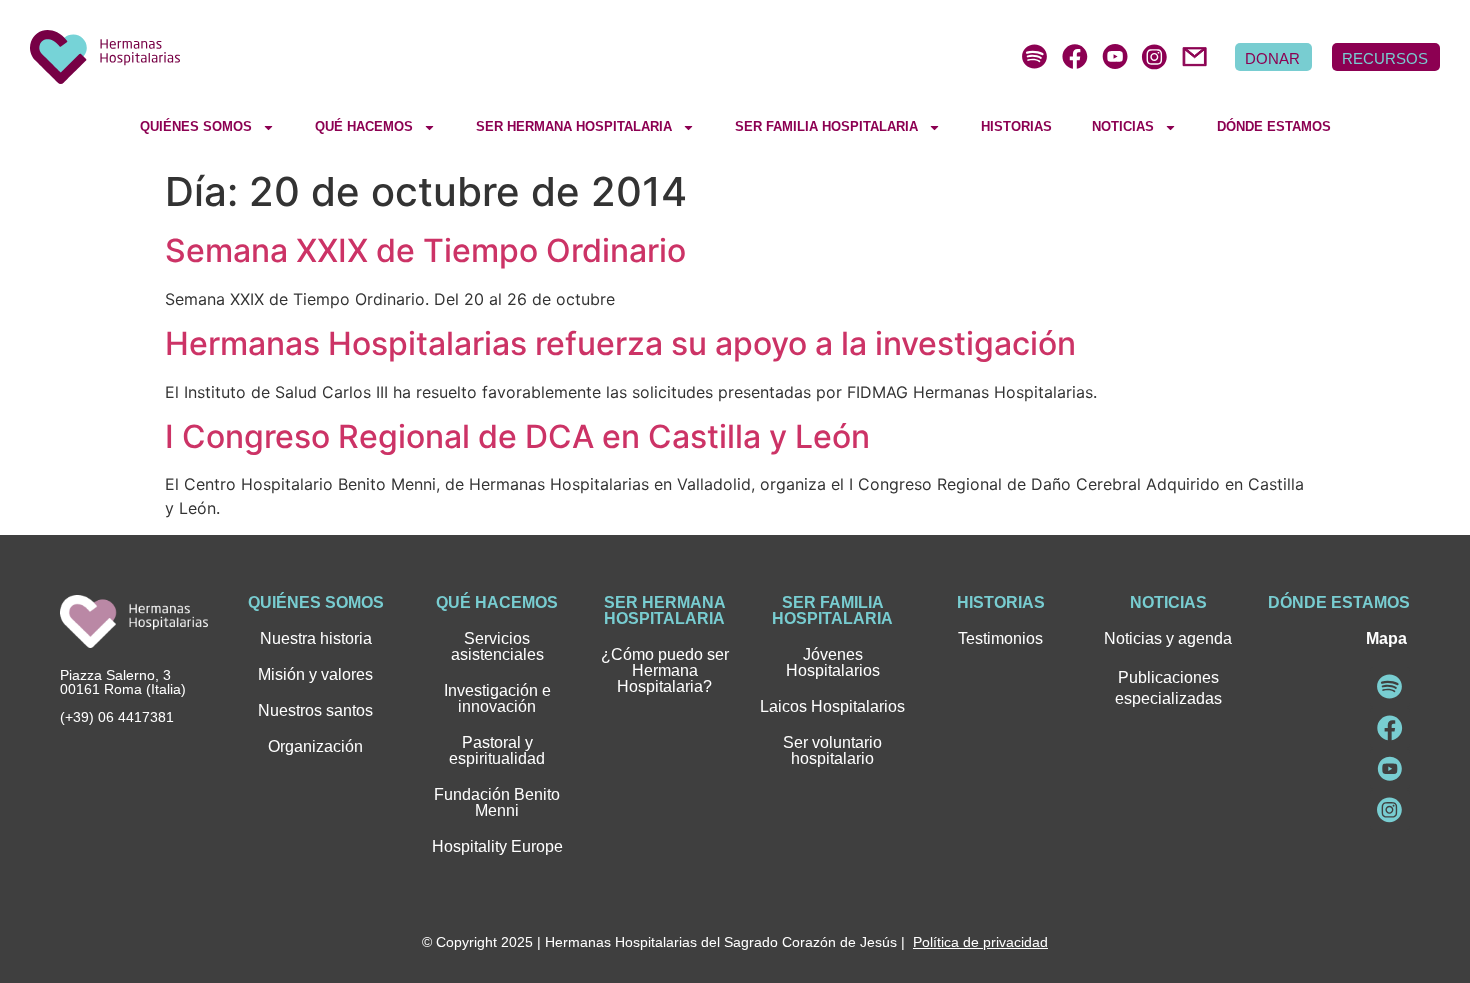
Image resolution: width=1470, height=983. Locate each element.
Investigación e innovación (497, 698)
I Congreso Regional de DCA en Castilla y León (517, 436)
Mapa (1386, 638)
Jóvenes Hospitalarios (833, 662)
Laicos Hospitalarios (832, 706)
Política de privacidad (980, 942)
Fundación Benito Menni (497, 802)
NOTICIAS (1123, 126)
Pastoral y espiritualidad (497, 750)
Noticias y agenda (1168, 638)
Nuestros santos (315, 710)
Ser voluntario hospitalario (832, 750)
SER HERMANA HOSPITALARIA (574, 126)
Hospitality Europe (497, 846)
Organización (315, 746)
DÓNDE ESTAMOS (1274, 126)
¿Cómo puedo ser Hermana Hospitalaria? (665, 670)
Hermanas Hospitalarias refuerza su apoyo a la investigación (620, 343)
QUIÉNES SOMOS (196, 126)
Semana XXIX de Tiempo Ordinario (425, 250)
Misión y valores (315, 674)
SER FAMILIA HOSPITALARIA (826, 126)
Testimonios (1000, 638)
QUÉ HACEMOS (364, 126)
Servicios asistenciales (497, 646)
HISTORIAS (1016, 126)
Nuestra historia (316, 638)
